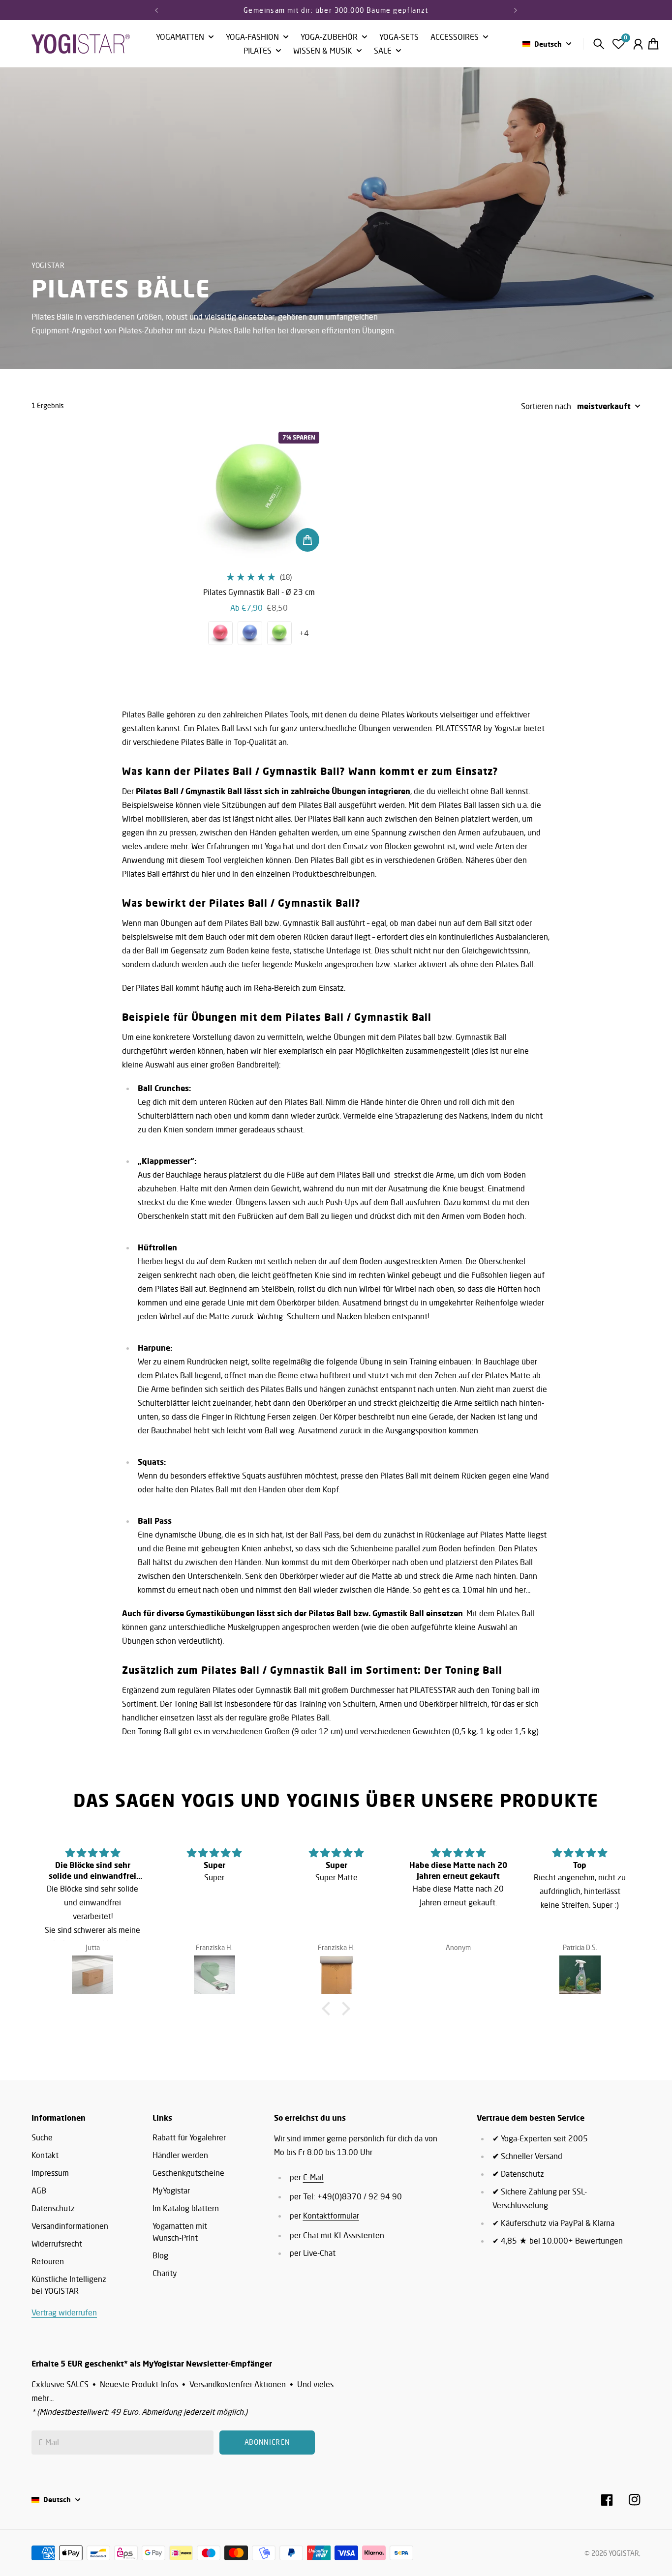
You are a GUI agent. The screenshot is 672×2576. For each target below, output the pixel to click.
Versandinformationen (70, 2226)
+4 (304, 633)
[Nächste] (516, 10)
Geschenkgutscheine (188, 2173)
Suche (42, 2137)
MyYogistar (171, 2191)
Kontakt (45, 2155)
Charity (165, 2273)
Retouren (48, 2261)
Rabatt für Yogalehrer (189, 2137)
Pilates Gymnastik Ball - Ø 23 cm (259, 592)
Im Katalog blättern (186, 2208)
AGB (39, 2191)
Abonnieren (267, 2442)
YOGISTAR (624, 2553)
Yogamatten (180, 37)
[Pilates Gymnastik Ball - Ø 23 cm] (259, 492)
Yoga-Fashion (252, 37)
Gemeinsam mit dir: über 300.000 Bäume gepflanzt (336, 10)
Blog (160, 2255)
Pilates (258, 51)
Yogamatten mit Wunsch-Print (180, 2232)
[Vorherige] (156, 10)
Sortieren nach (546, 406)
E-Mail (313, 2177)
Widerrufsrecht (57, 2244)
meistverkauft (604, 406)
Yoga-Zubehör (329, 37)
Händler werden (180, 2155)
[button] (329, 2009)
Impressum (50, 2173)
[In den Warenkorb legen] (307, 540)
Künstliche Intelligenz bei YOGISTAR (69, 2285)
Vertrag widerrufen (64, 2312)
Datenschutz (53, 2208)
